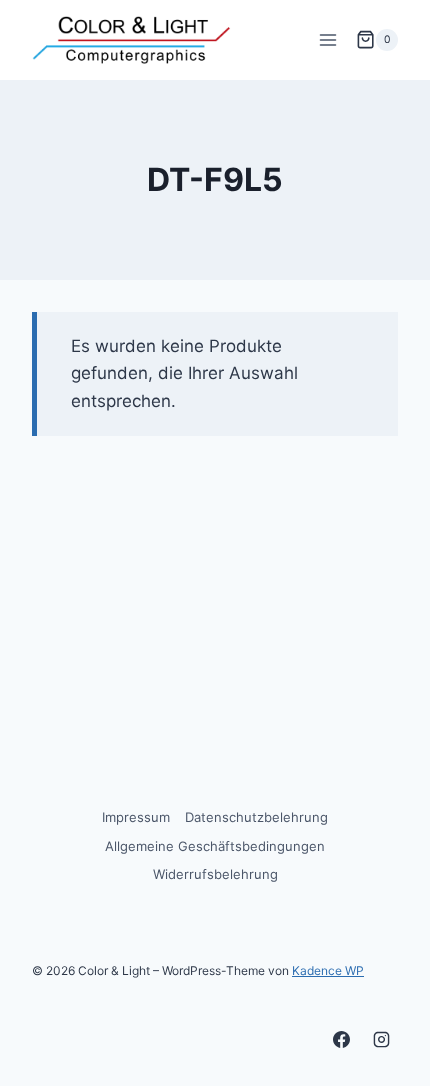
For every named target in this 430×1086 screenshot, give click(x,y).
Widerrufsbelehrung (215, 874)
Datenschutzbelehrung (256, 817)
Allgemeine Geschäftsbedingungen (215, 846)
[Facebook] (342, 1039)
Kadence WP (328, 970)
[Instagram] (381, 1039)
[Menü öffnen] (327, 39)
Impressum (136, 817)
